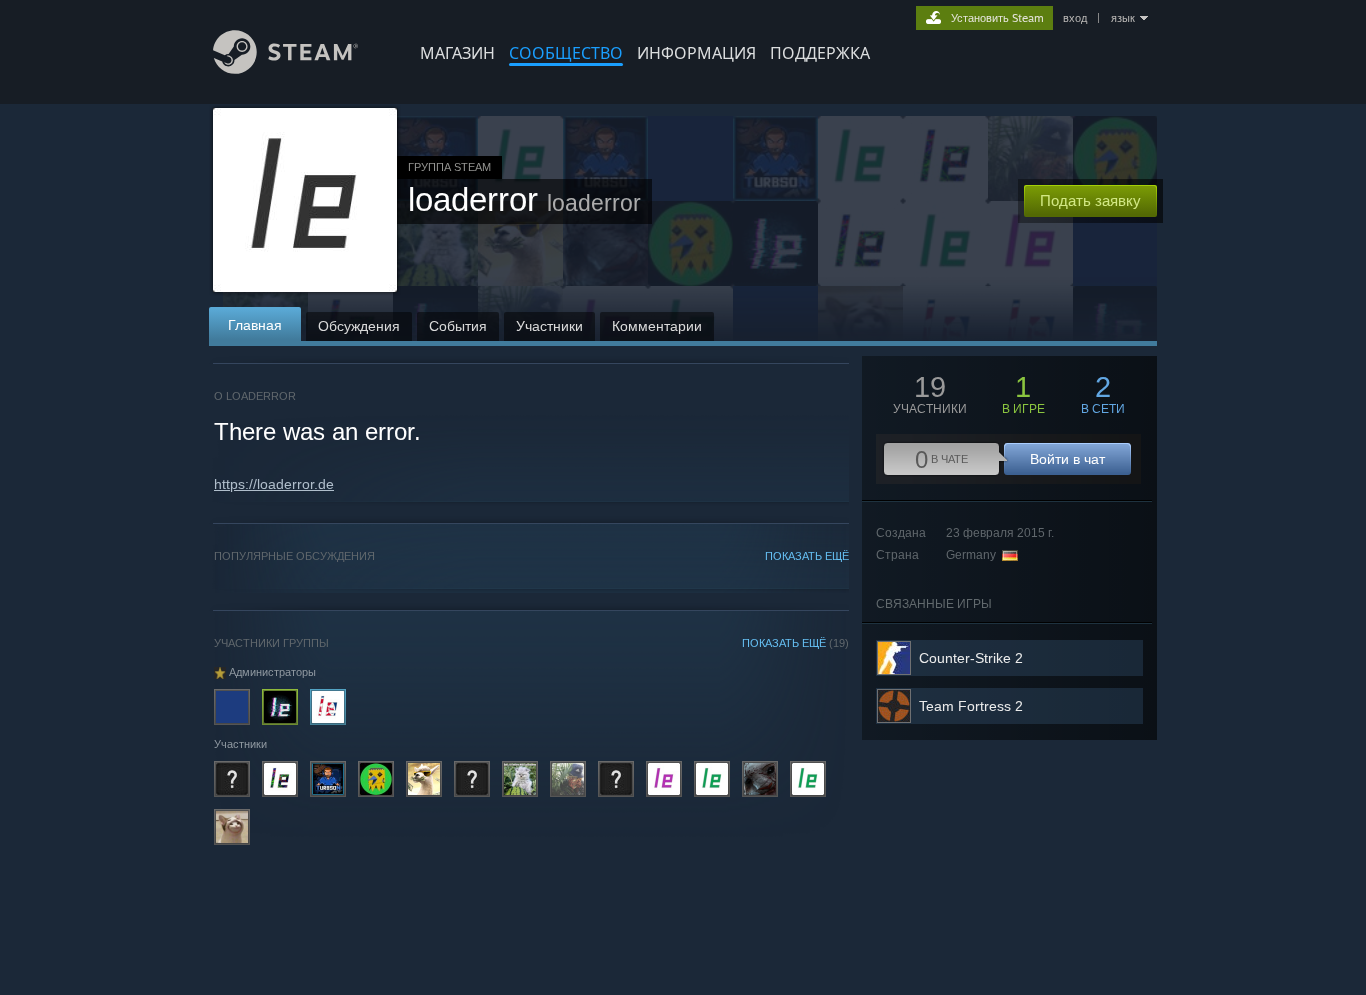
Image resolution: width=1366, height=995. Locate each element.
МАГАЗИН (457, 53)
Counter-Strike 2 (971, 658)
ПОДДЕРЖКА (820, 53)
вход (1075, 18)
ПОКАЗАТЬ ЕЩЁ (807, 556)
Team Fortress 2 (971, 706)
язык (1123, 18)
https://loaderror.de (274, 484)
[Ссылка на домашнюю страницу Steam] (285, 68)
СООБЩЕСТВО (566, 53)
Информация (696, 53)
